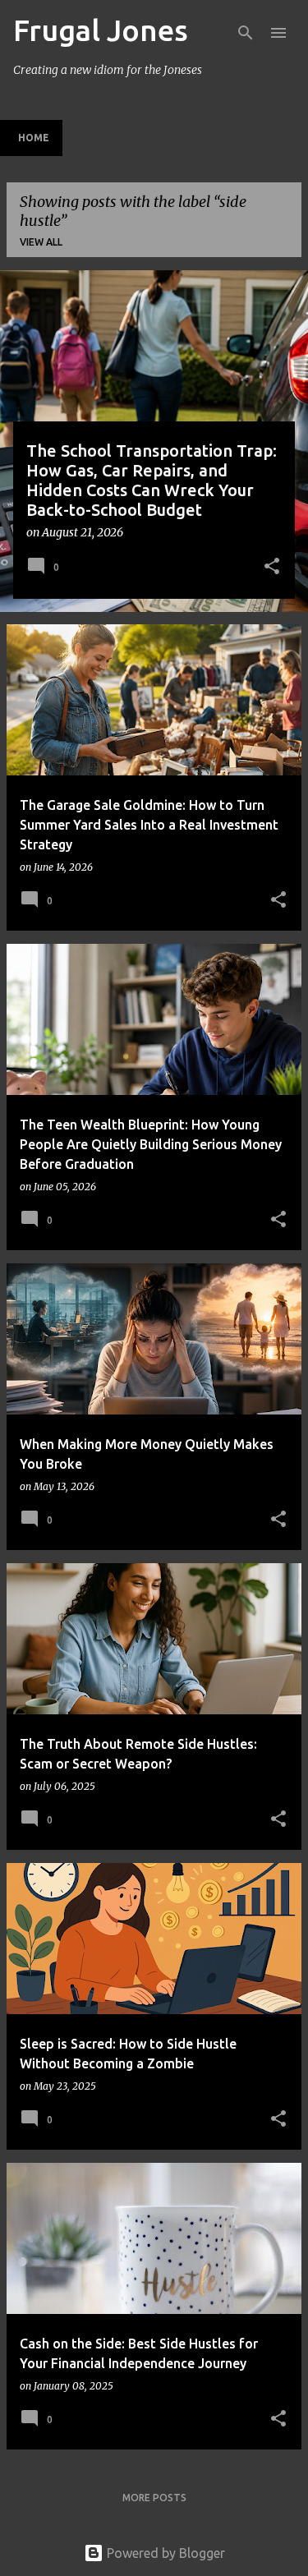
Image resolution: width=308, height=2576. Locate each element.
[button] (272, 568)
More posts (154, 2498)
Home (34, 138)
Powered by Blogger (164, 2553)
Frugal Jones (101, 30)
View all (41, 242)
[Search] (246, 33)
